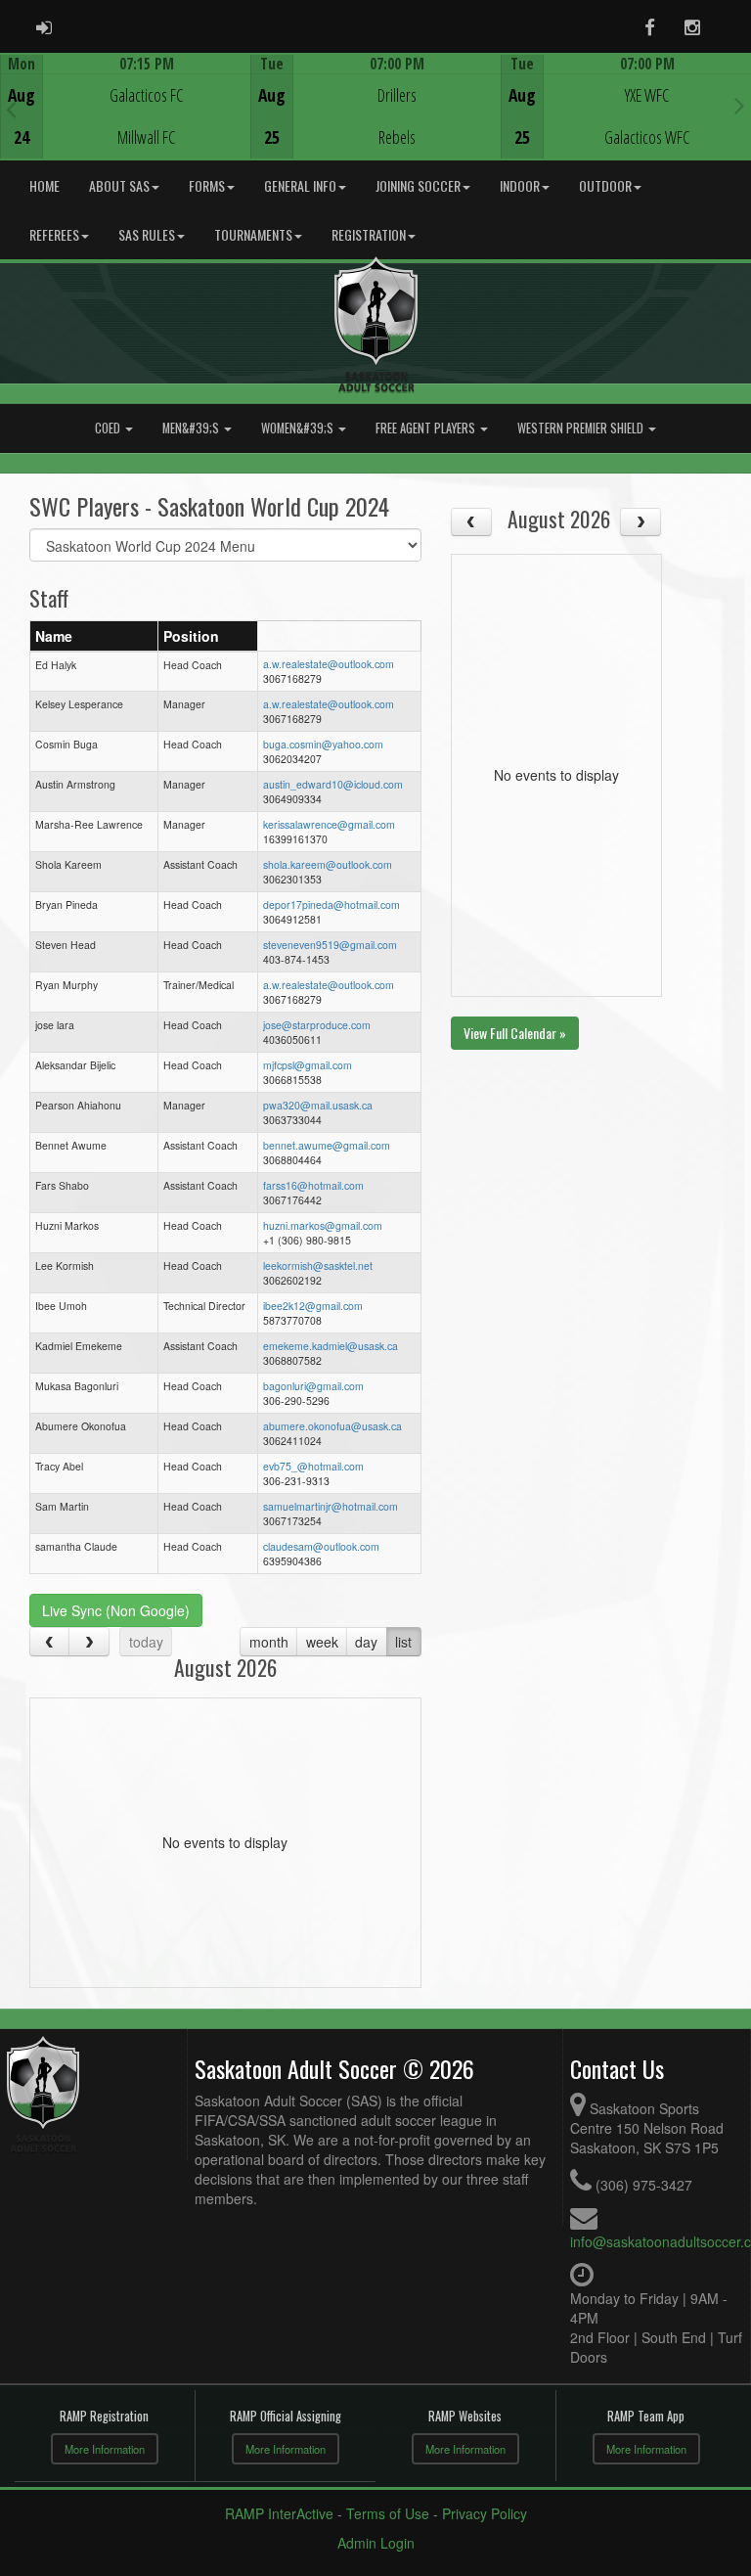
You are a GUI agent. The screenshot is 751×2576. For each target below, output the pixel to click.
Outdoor (605, 185)
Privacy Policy (485, 2513)
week (322, 1642)
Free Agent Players (427, 428)
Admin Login (376, 2543)
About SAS (119, 185)
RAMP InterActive (279, 2513)
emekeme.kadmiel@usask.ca (331, 1346)
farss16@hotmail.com (313, 1185)
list (403, 1642)
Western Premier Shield (582, 428)
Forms (207, 185)
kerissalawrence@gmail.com (329, 824)
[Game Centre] (126, 122)
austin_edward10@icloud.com (333, 784)
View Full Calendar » (515, 1033)
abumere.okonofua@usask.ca (332, 1426)
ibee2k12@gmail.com (313, 1306)
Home (44, 185)
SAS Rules (147, 234)
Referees (54, 234)
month (269, 1642)
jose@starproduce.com (317, 1025)
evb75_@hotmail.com (313, 1466)
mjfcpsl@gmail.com (308, 1065)
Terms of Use (388, 2513)
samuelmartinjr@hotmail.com (331, 1506)
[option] (125, 107)
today (146, 1642)
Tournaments (253, 234)
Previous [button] (11, 109)
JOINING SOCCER (418, 185)
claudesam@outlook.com (321, 1546)
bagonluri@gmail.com (313, 1386)
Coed (109, 428)
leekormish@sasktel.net (318, 1265)
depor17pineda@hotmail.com (331, 904)
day (366, 1642)
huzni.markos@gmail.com (323, 1225)
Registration (369, 234)
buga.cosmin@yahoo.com (323, 744)
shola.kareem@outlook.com (328, 864)
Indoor (520, 185)
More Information (105, 2449)
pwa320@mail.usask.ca (318, 1105)
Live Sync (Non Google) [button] (116, 1610)
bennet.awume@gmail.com (327, 1145)
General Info (300, 185)
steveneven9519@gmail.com (330, 945)
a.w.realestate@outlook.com (329, 664)
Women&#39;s (299, 428)
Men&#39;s (192, 428)
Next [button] (740, 105)
